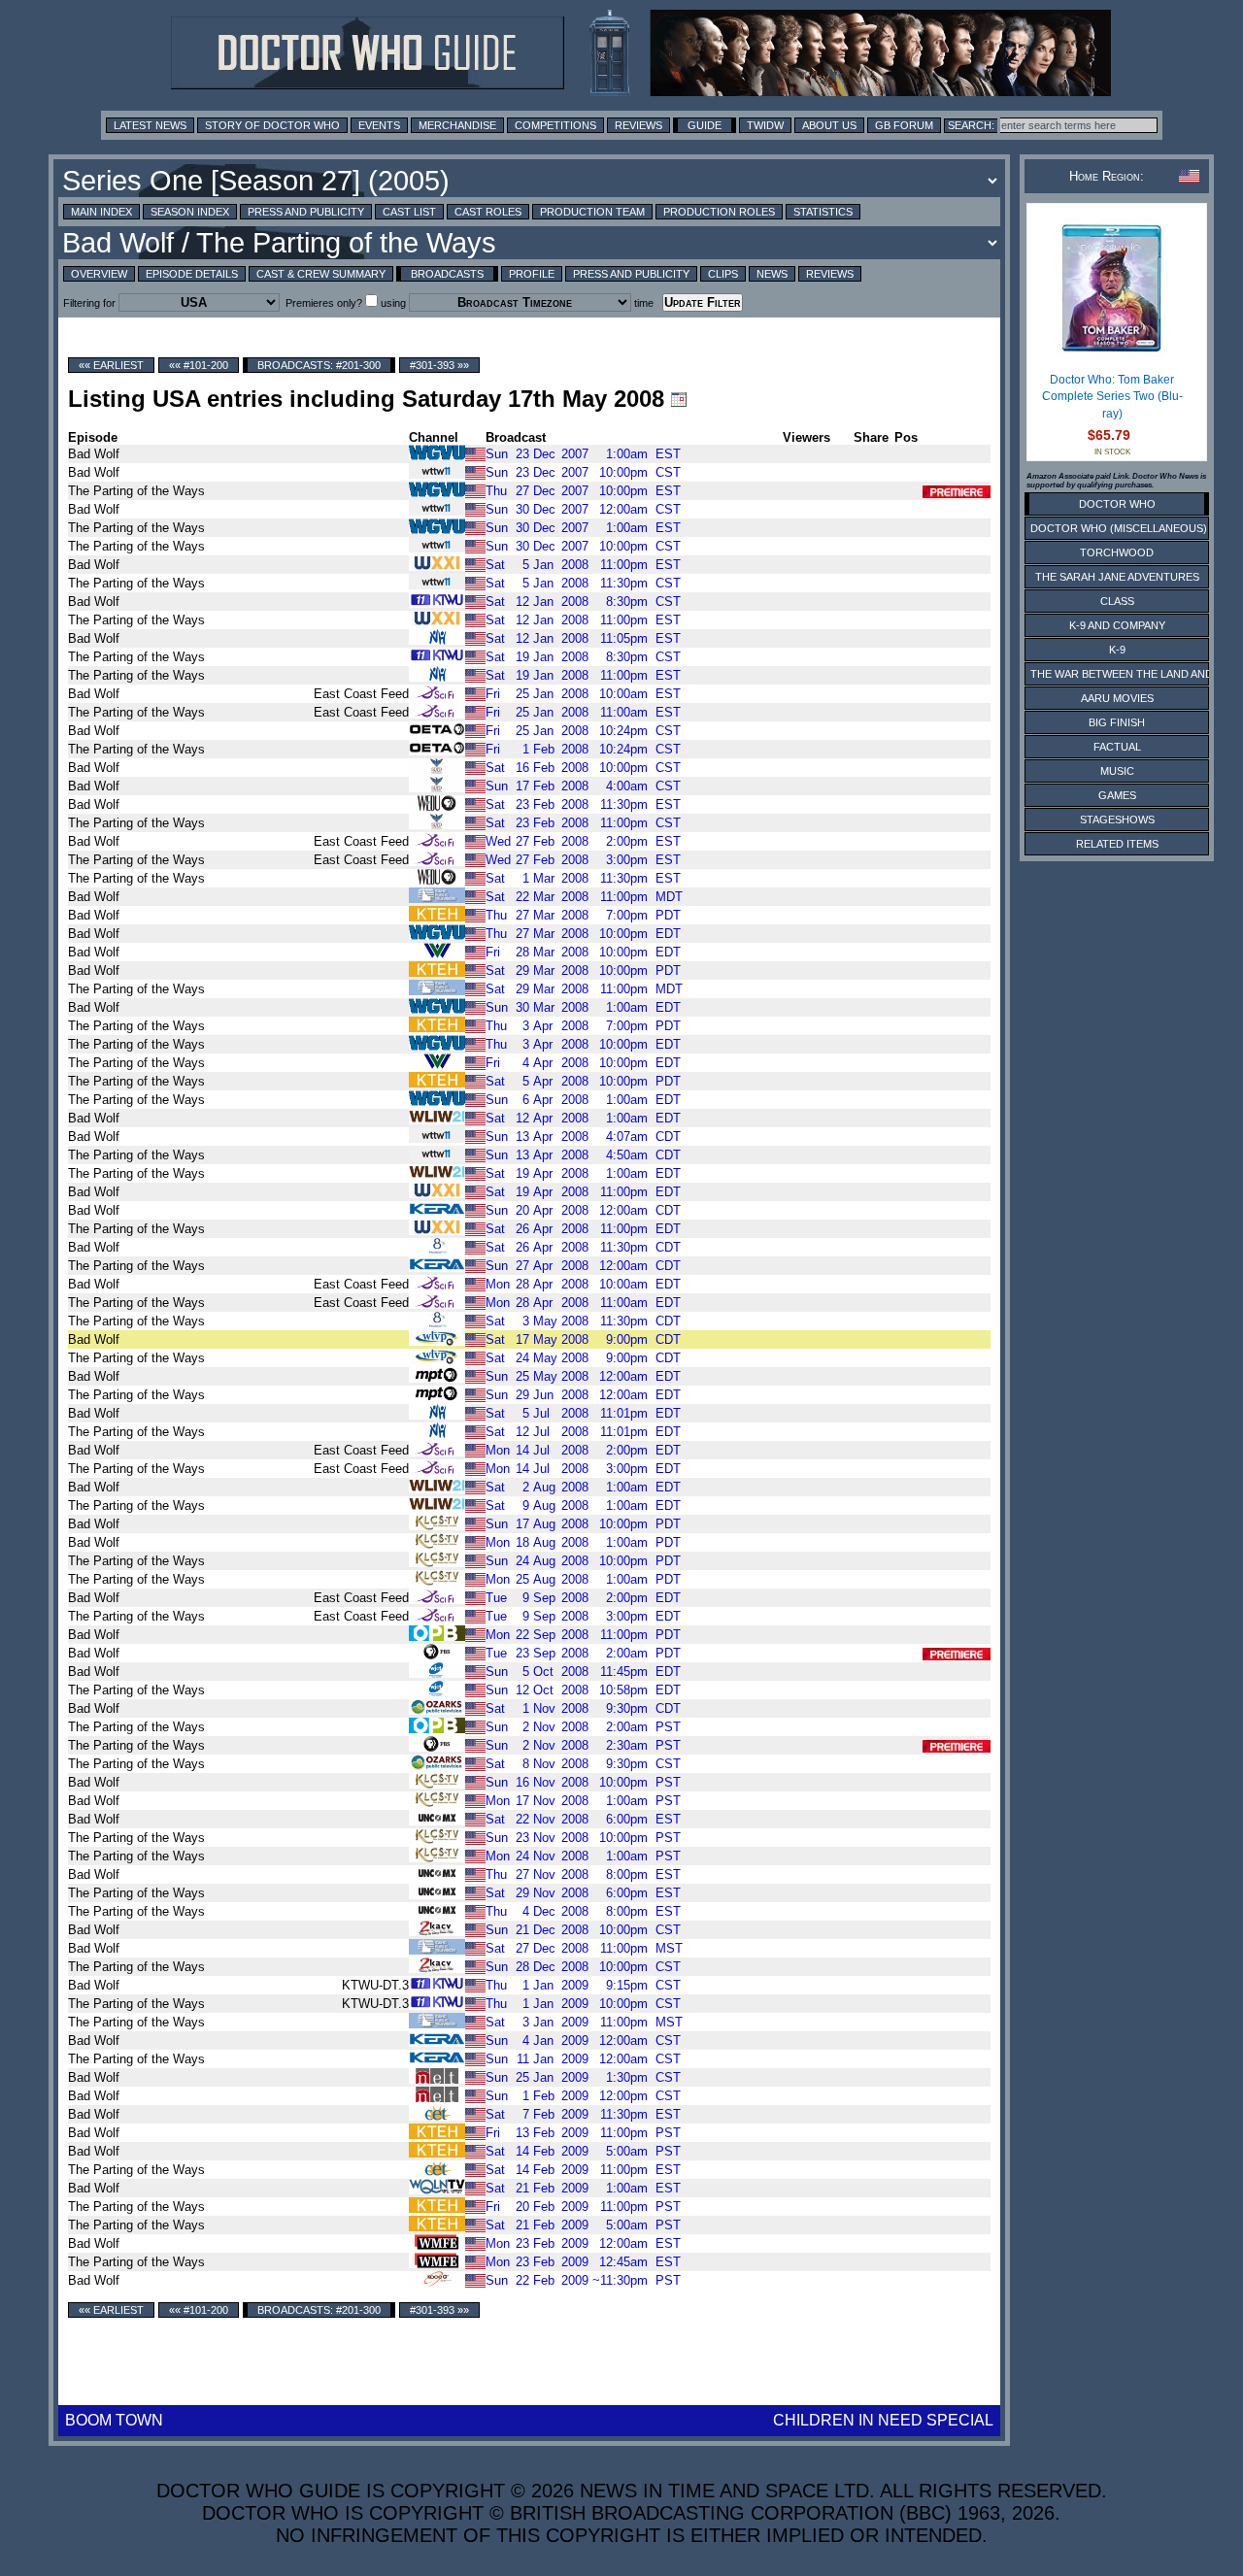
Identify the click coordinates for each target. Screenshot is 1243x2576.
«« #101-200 (199, 365)
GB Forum (904, 125)
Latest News (150, 125)
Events (379, 125)
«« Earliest (111, 365)
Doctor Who (1117, 504)
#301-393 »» (439, 365)
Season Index (190, 212)
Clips (723, 274)
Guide (705, 125)
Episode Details (192, 274)
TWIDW (765, 125)
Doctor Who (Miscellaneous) (1119, 528)
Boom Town (114, 2420)
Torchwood (1117, 552)
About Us (829, 125)
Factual (1117, 747)
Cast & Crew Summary (321, 274)
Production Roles (719, 212)
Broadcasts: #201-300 (319, 365)
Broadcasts (447, 274)
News (772, 274)
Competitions (555, 125)
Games (1117, 795)
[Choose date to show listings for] (679, 399)
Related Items (1117, 844)
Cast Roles (488, 212)
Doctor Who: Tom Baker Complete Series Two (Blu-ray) (1112, 397)
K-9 (1117, 650)
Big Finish (1117, 722)
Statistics (823, 212)
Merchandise (457, 125)
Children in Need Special (883, 2420)
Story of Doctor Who (272, 125)
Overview (99, 274)
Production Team (592, 212)
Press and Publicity (306, 212)
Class (1117, 601)
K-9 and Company (1117, 625)
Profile (532, 274)
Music (1117, 771)
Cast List (409, 212)
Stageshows (1117, 820)
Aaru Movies (1117, 698)
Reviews (638, 125)
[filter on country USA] (475, 453)
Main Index (101, 212)
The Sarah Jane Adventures (1117, 577)
